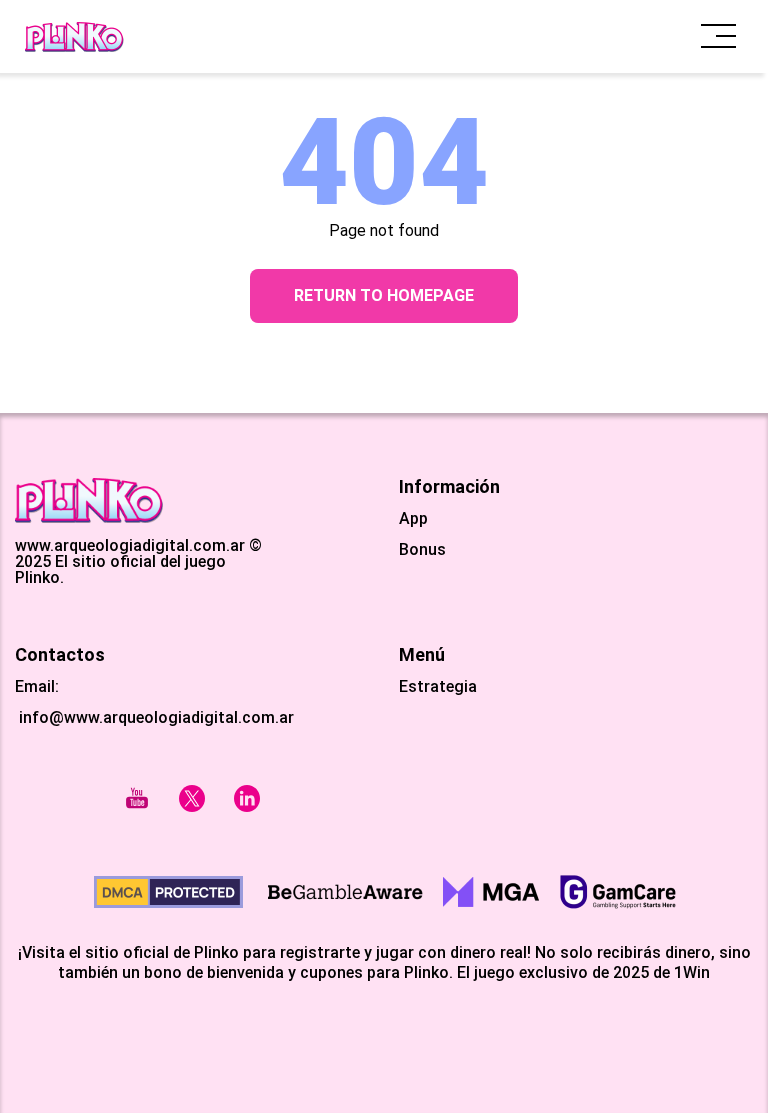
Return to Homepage (384, 295)
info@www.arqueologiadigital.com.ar (154, 717)
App (413, 519)
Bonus (422, 550)
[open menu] (718, 36)
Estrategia (438, 687)
